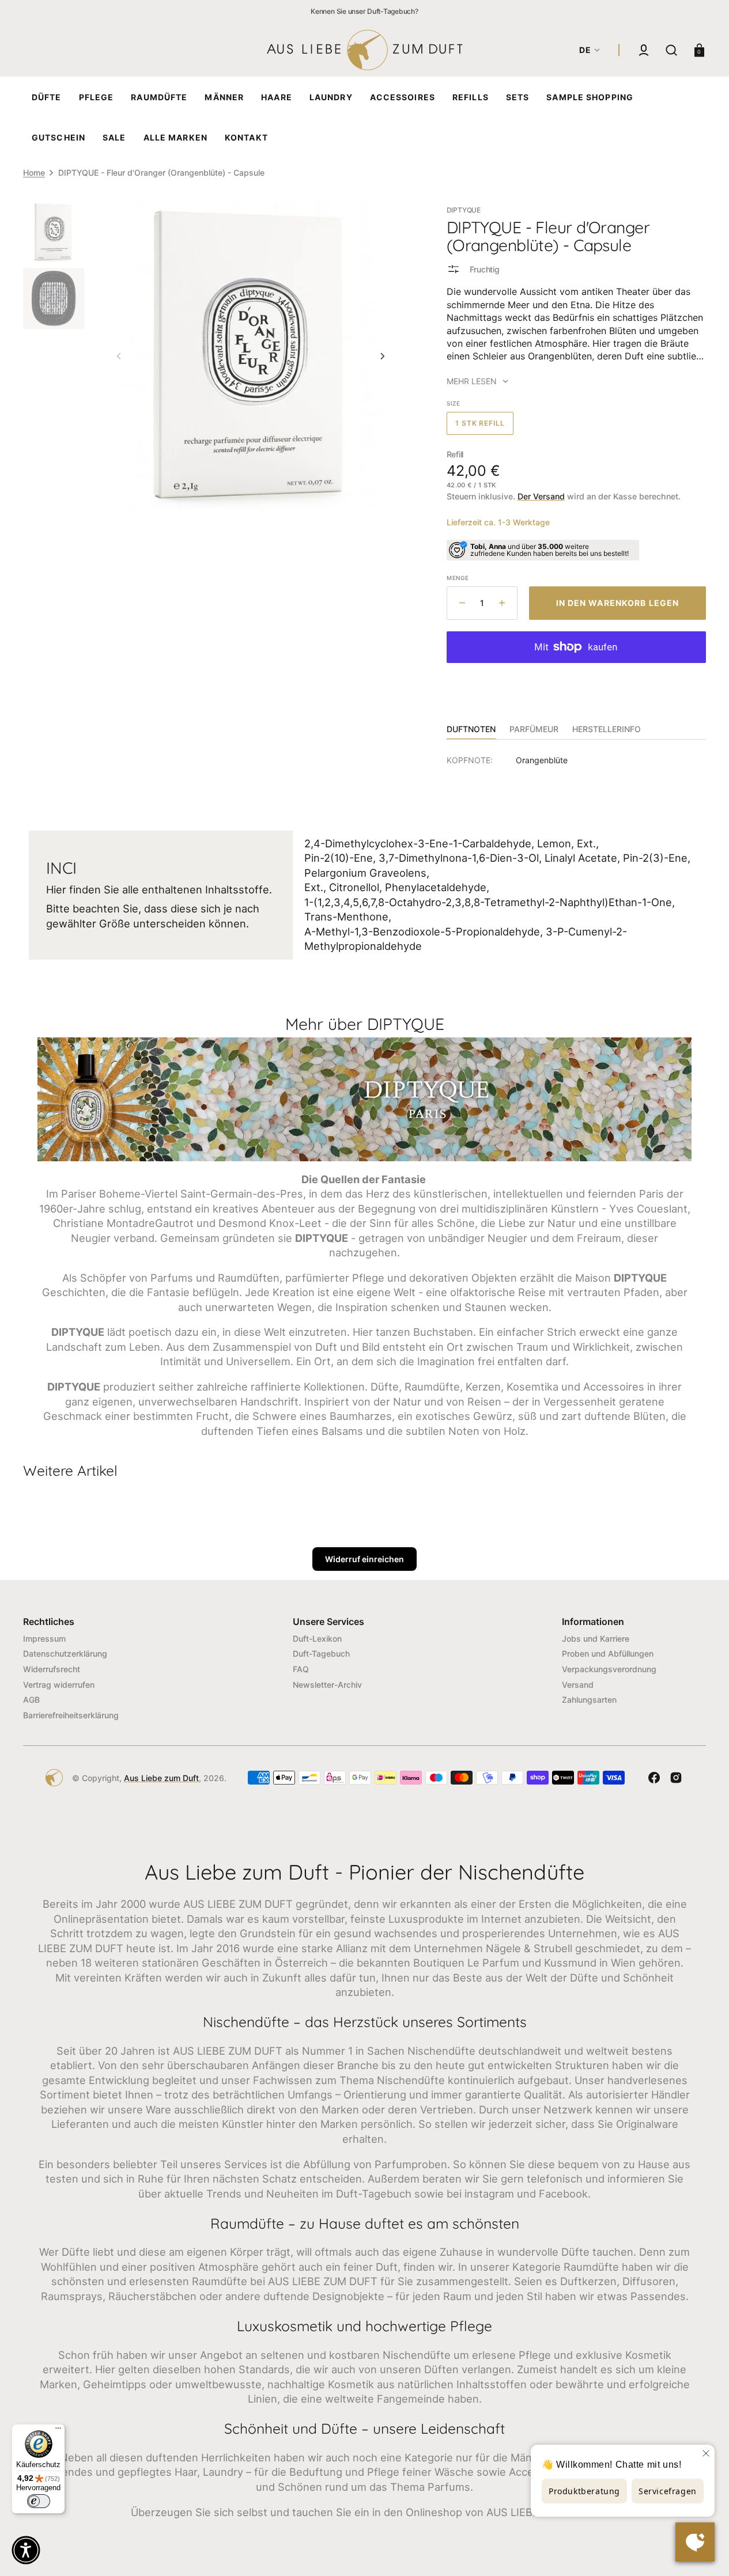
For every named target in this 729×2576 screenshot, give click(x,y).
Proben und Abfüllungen (608, 1653)
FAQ (301, 1669)
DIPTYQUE (464, 210)
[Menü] (58, 2431)
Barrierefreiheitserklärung (71, 1715)
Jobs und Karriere (596, 1639)
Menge (458, 578)
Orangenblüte (542, 760)
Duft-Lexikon (317, 1639)
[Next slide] (383, 357)
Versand (578, 1685)
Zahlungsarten (589, 1700)
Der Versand (541, 496)
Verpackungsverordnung (609, 1669)
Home (34, 173)
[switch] (39, 2501)
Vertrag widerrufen (59, 1685)
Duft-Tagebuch (321, 1653)
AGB (31, 1700)
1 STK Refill (485, 427)
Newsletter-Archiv (327, 1685)
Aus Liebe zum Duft (161, 1778)
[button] (644, 50)
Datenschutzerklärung (65, 1653)
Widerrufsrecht (52, 1669)
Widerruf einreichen (364, 1559)
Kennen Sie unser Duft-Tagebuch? (364, 11)
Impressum (44, 1639)
